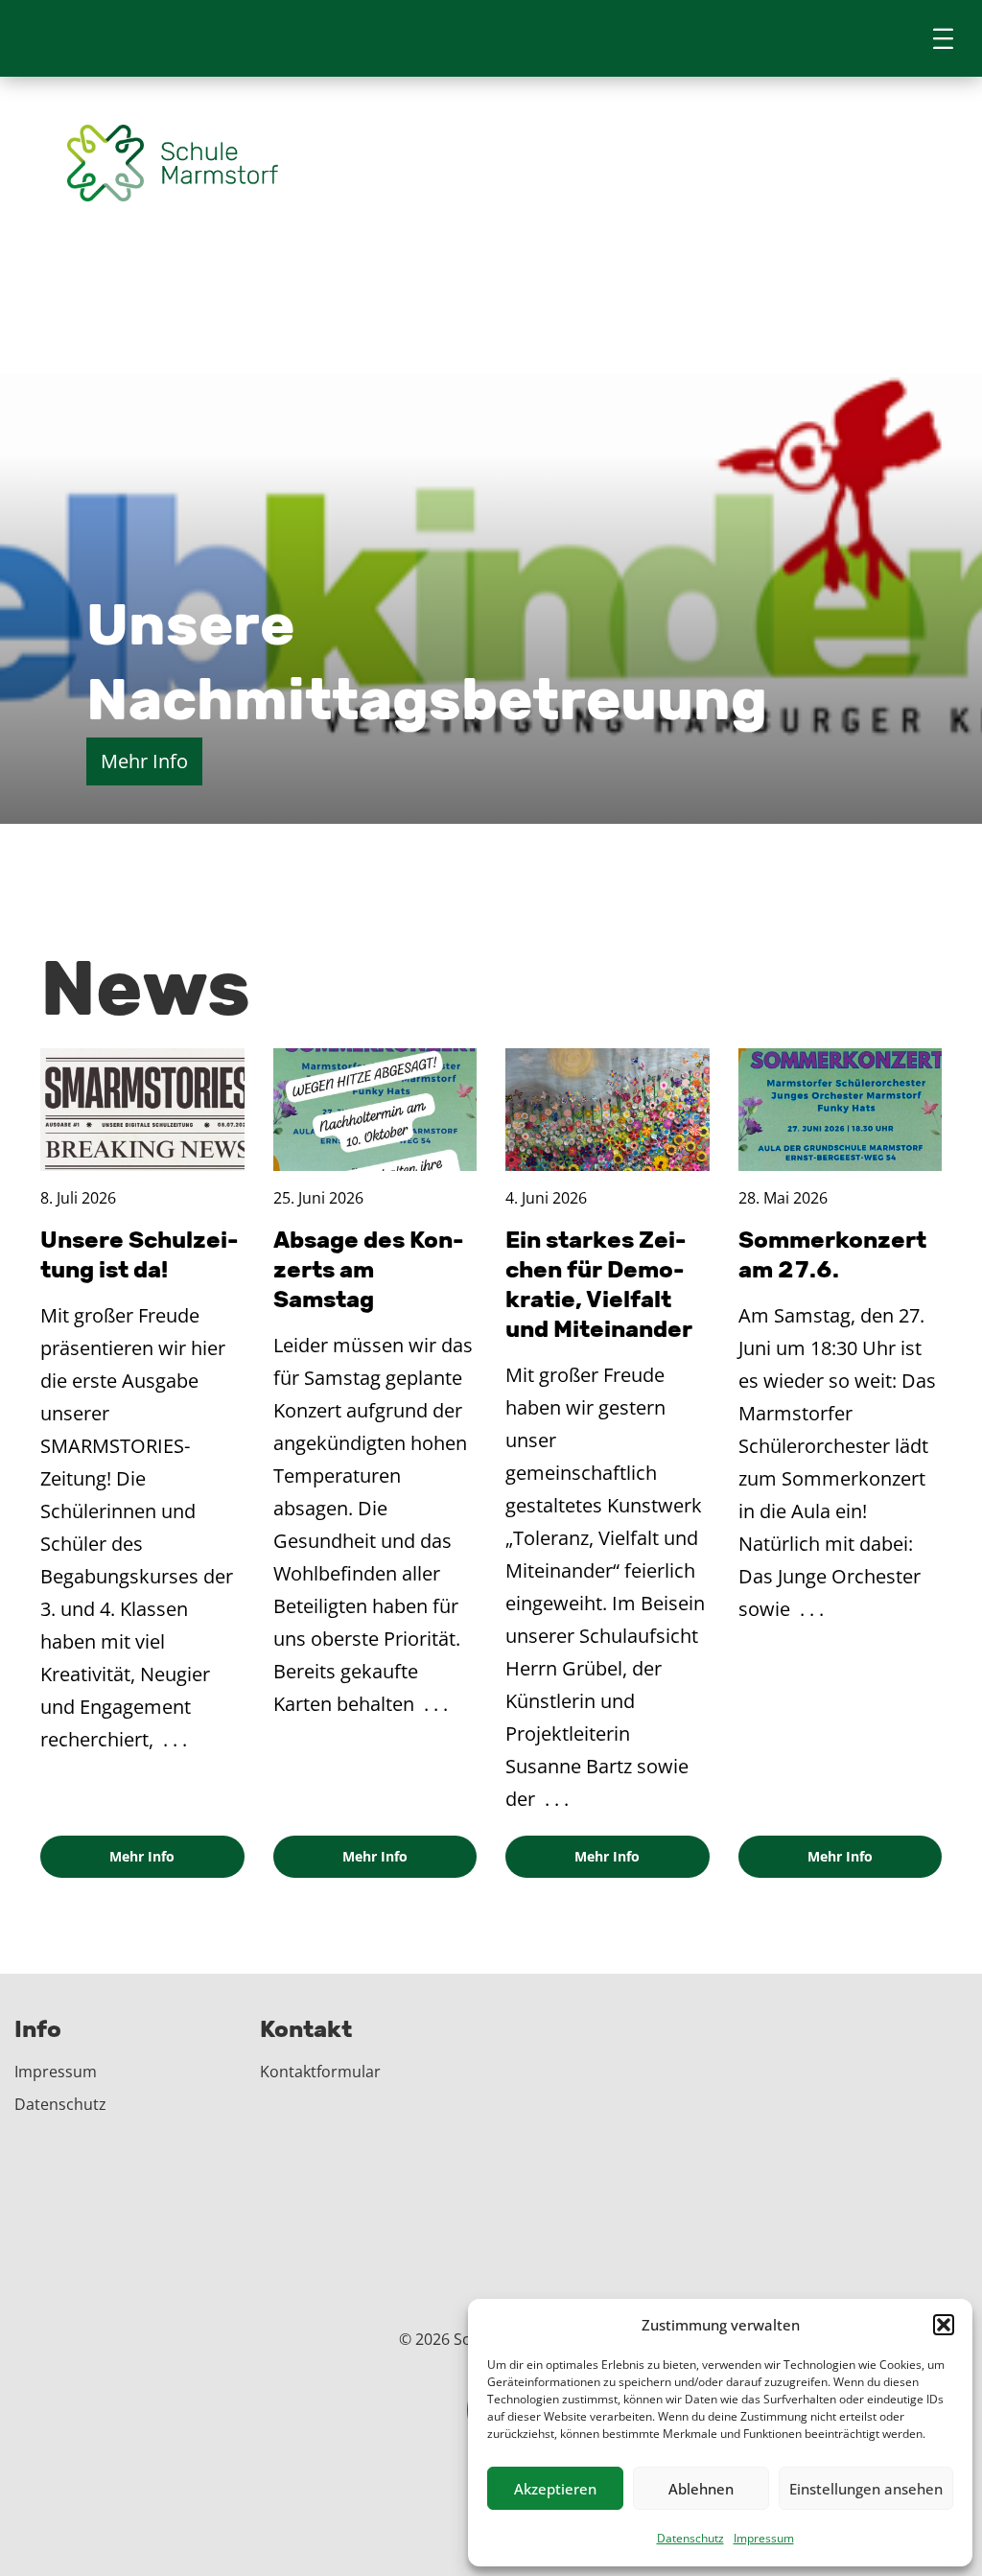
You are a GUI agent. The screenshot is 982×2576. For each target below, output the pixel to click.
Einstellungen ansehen (866, 2489)
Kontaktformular (320, 2072)
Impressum (764, 2538)
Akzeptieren (555, 2489)
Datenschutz (690, 2538)
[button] (944, 2325)
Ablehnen (701, 2489)
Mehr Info (144, 398)
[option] (491, 748)
